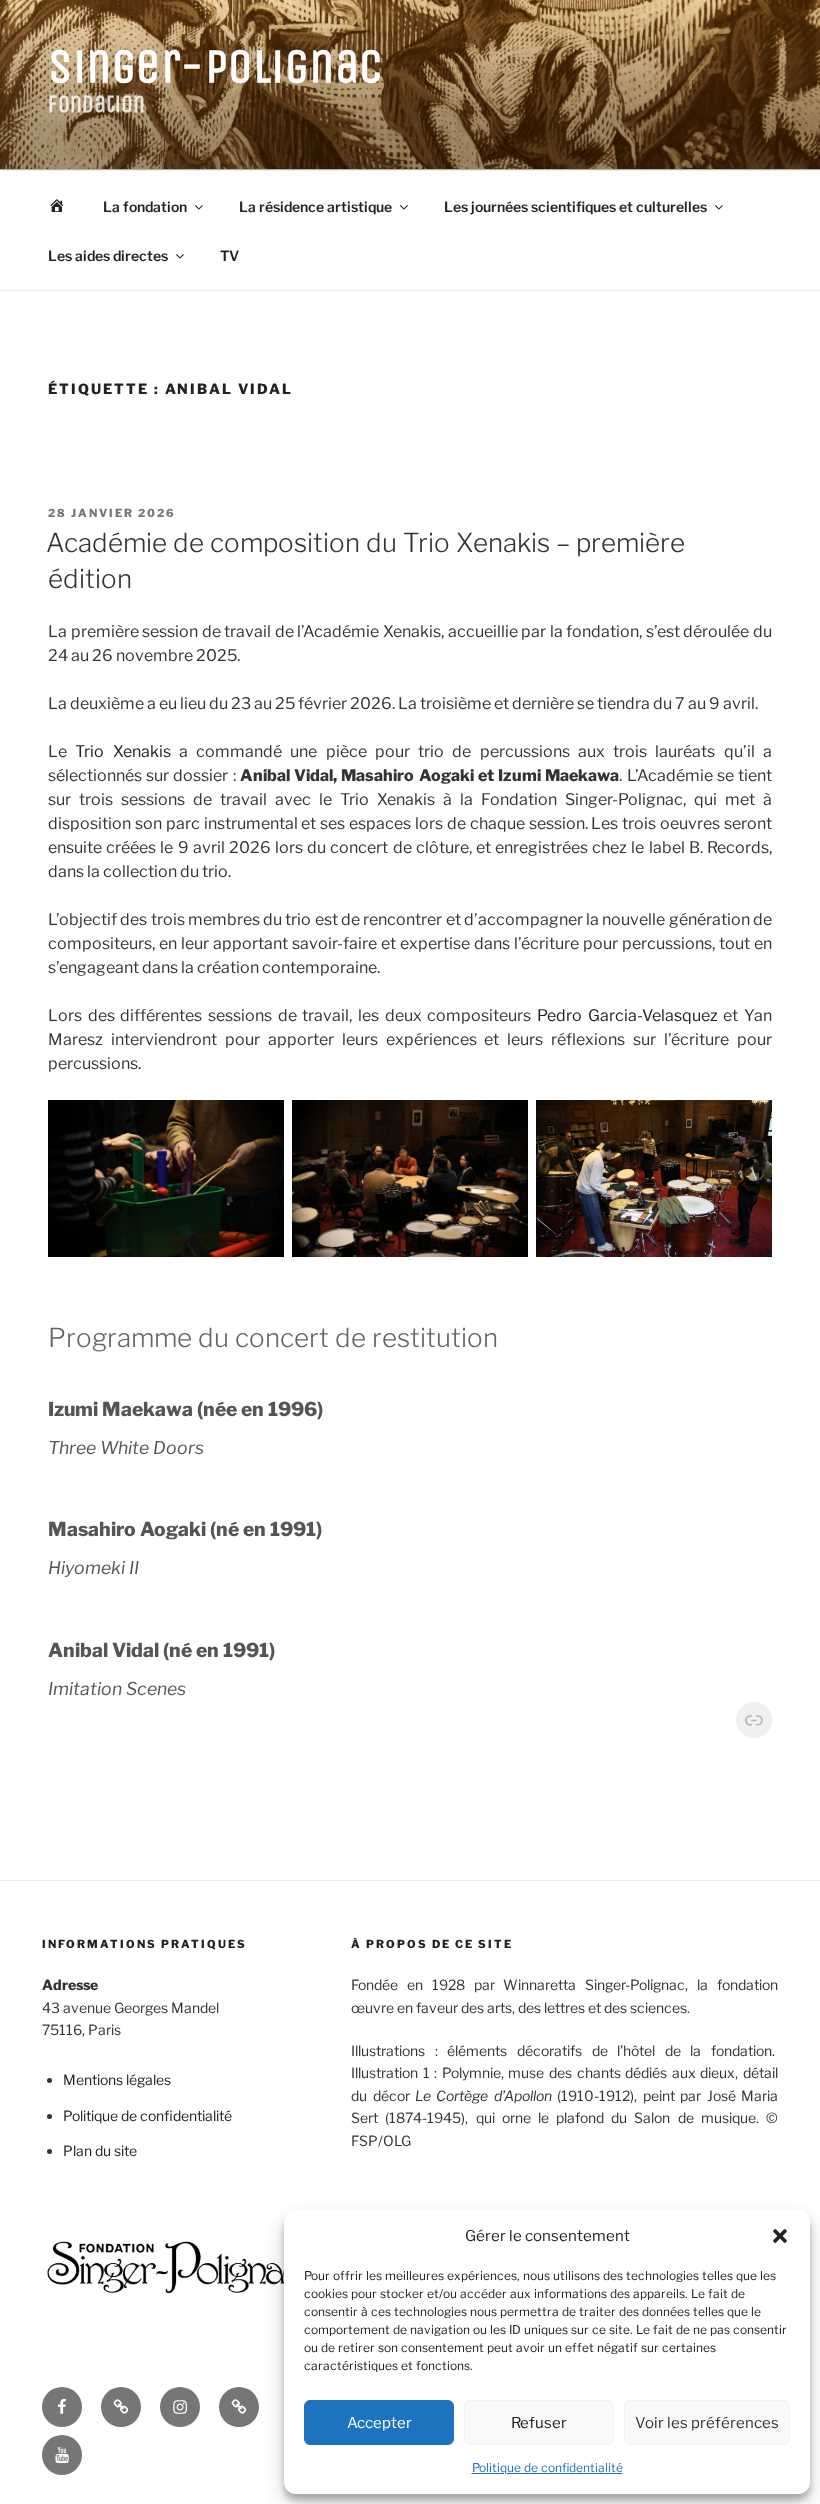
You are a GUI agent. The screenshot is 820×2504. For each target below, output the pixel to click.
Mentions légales (117, 2079)
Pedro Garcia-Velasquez (627, 1015)
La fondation (145, 206)
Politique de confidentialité (547, 2467)
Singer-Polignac (216, 66)
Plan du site (100, 2150)
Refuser (539, 2423)
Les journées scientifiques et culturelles (575, 206)
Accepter (379, 2423)
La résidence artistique (315, 206)
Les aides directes (108, 255)
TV (229, 255)
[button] (780, 2236)
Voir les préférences (707, 2423)
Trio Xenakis (122, 751)
